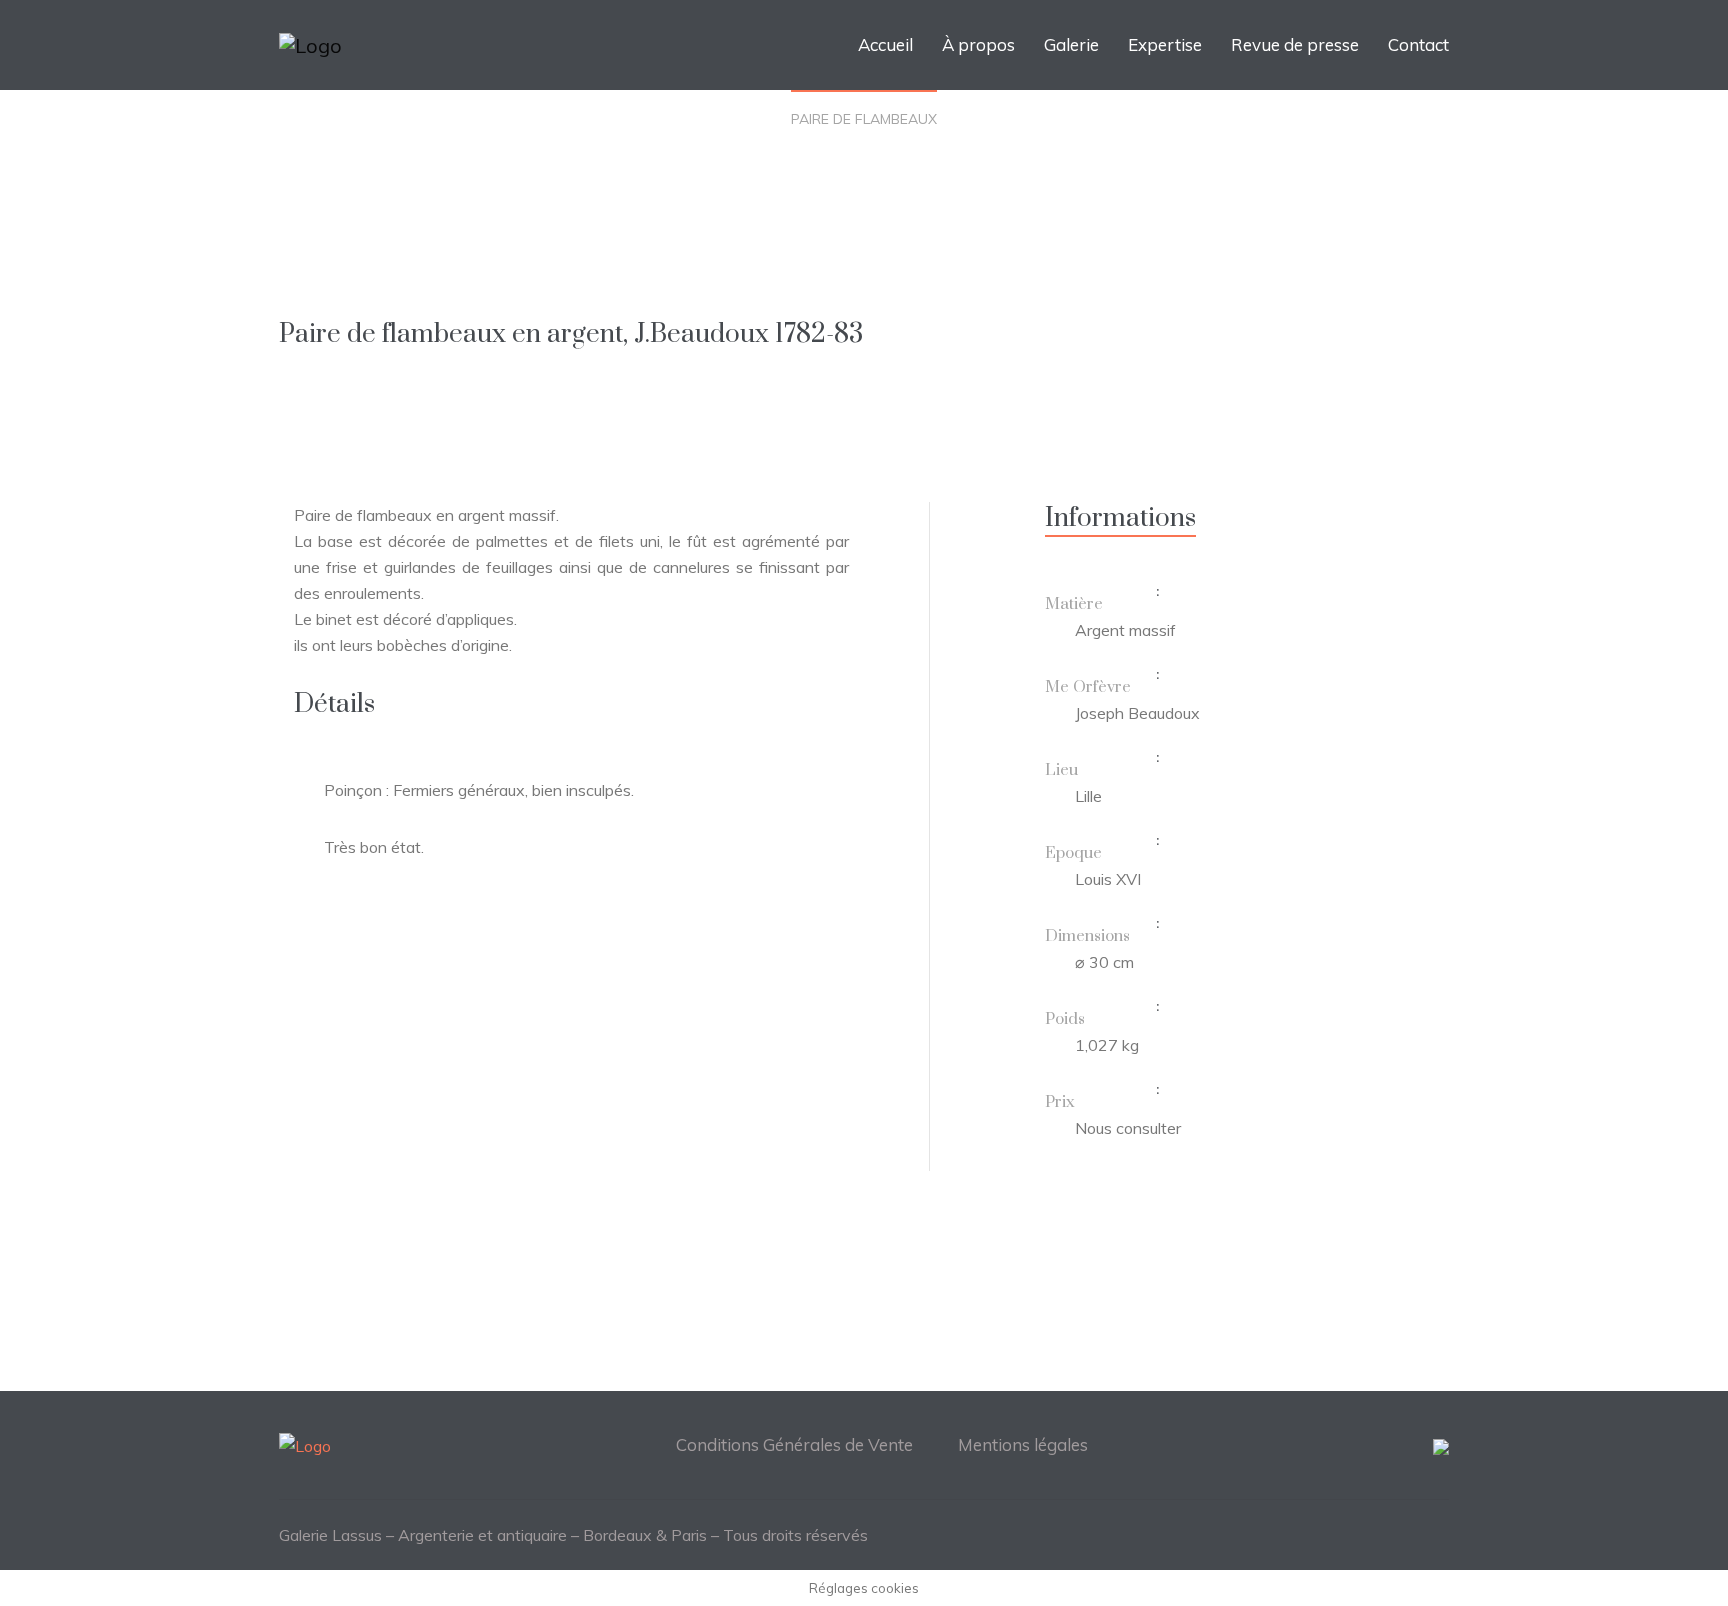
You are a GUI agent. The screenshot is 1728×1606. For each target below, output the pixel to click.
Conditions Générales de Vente (794, 1444)
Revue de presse (1295, 44)
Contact (1418, 44)
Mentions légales (1023, 1444)
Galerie (1071, 44)
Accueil (885, 44)
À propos (978, 44)
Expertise (1165, 44)
